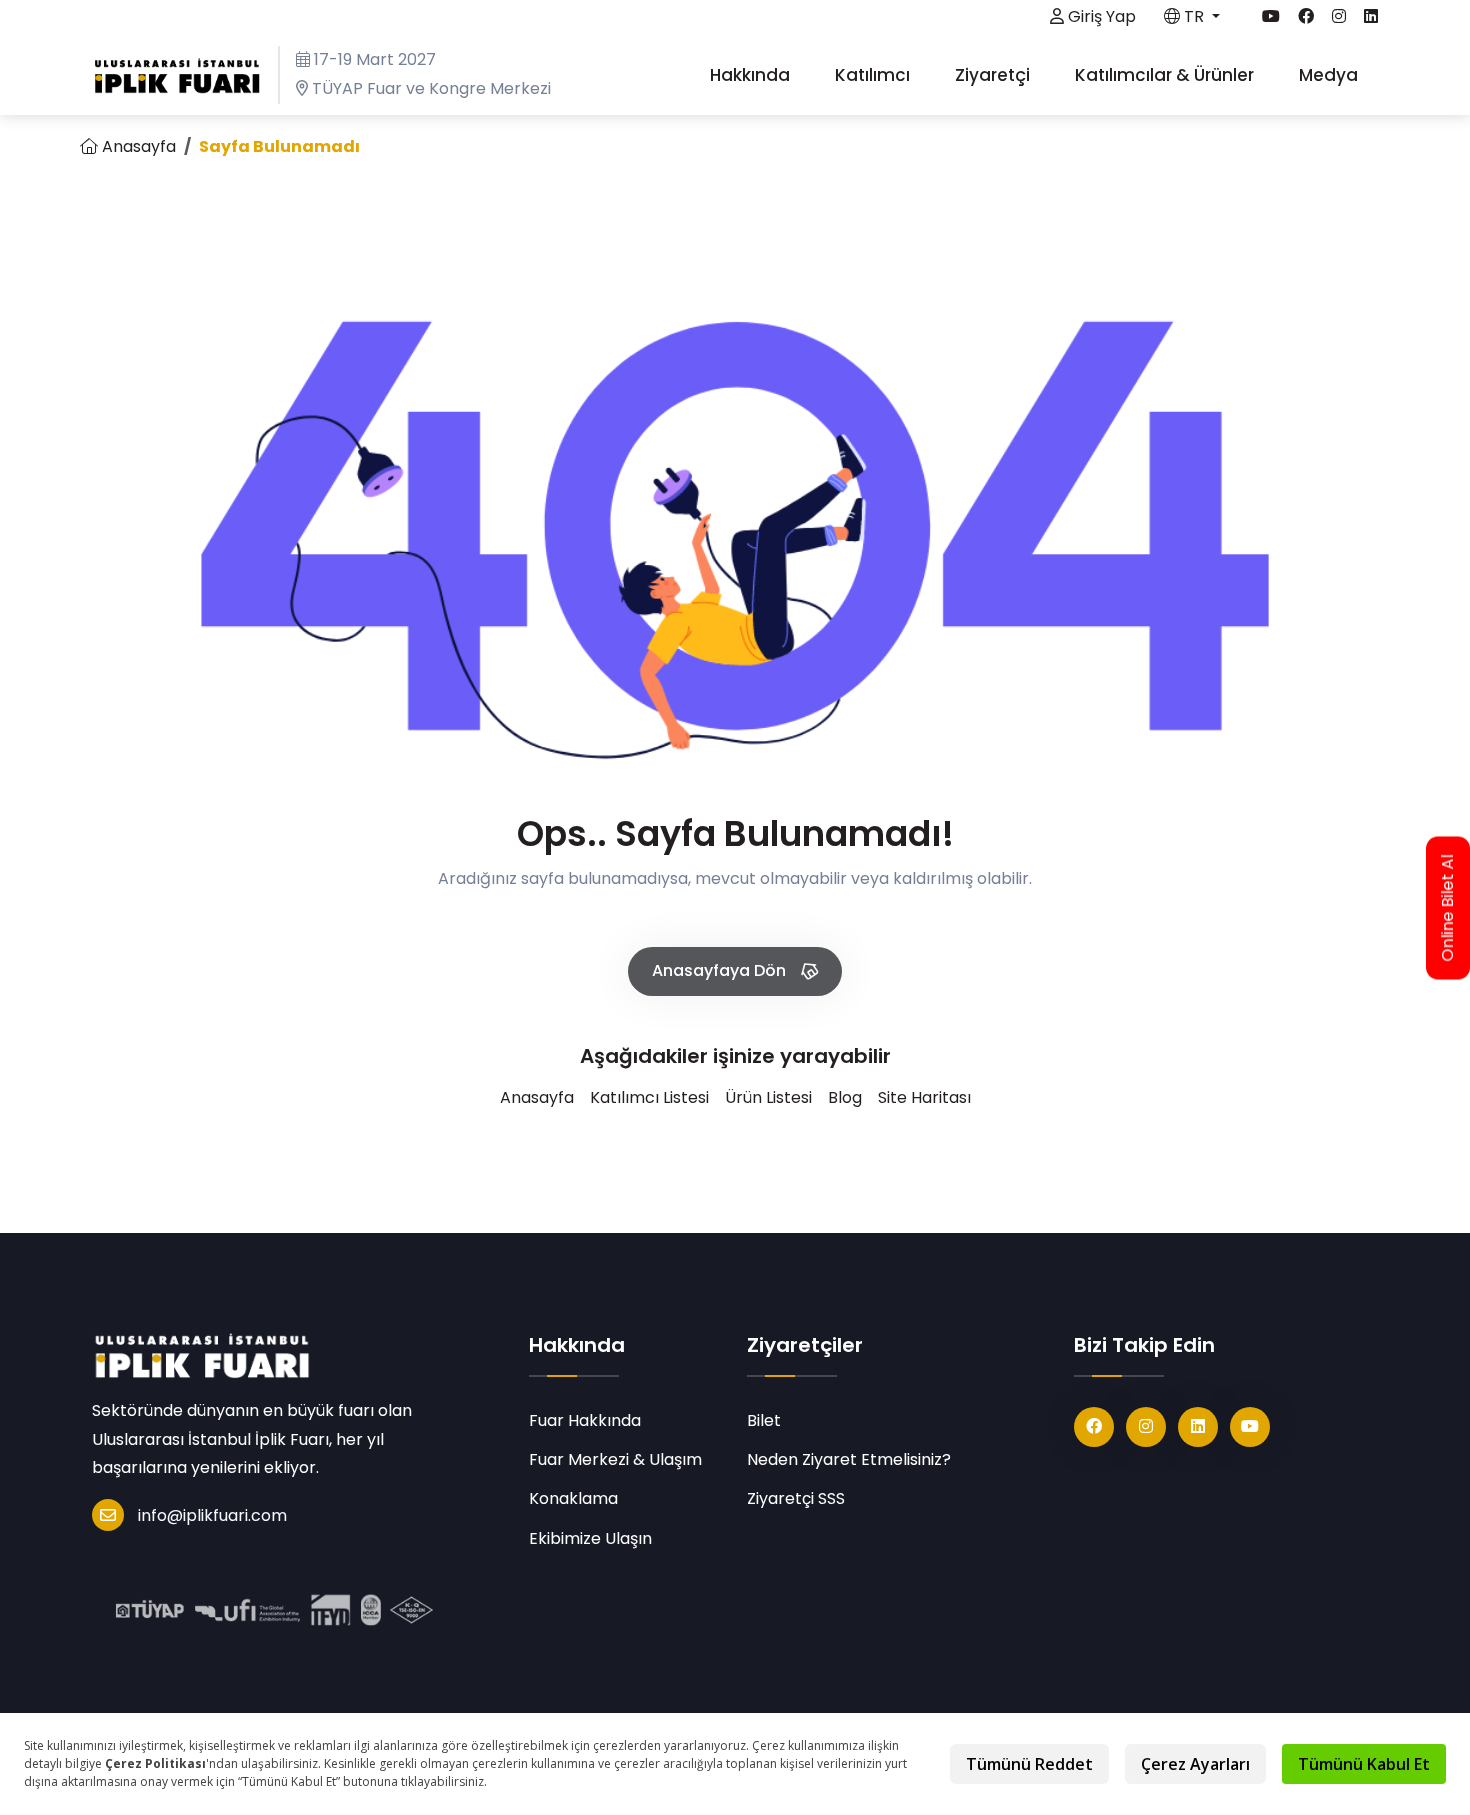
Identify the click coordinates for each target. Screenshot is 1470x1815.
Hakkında (752, 75)
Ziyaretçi (994, 75)
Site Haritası (924, 1097)
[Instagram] (1146, 1427)
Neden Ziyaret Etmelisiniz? (849, 1459)
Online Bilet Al (1448, 907)
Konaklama (573, 1498)
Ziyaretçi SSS (796, 1498)
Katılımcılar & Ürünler (1166, 75)
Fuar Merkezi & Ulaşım (615, 1459)
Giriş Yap (1100, 16)
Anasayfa (137, 146)
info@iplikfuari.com (212, 1515)
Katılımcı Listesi (649, 1097)
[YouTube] (1250, 1427)
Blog (845, 1097)
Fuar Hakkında (585, 1420)
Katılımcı (874, 75)
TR (1194, 16)
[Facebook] (1094, 1427)
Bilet (764, 1420)
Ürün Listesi (768, 1097)
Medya (1330, 75)
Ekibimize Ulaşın (590, 1538)
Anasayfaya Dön (721, 970)
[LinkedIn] (1198, 1427)
